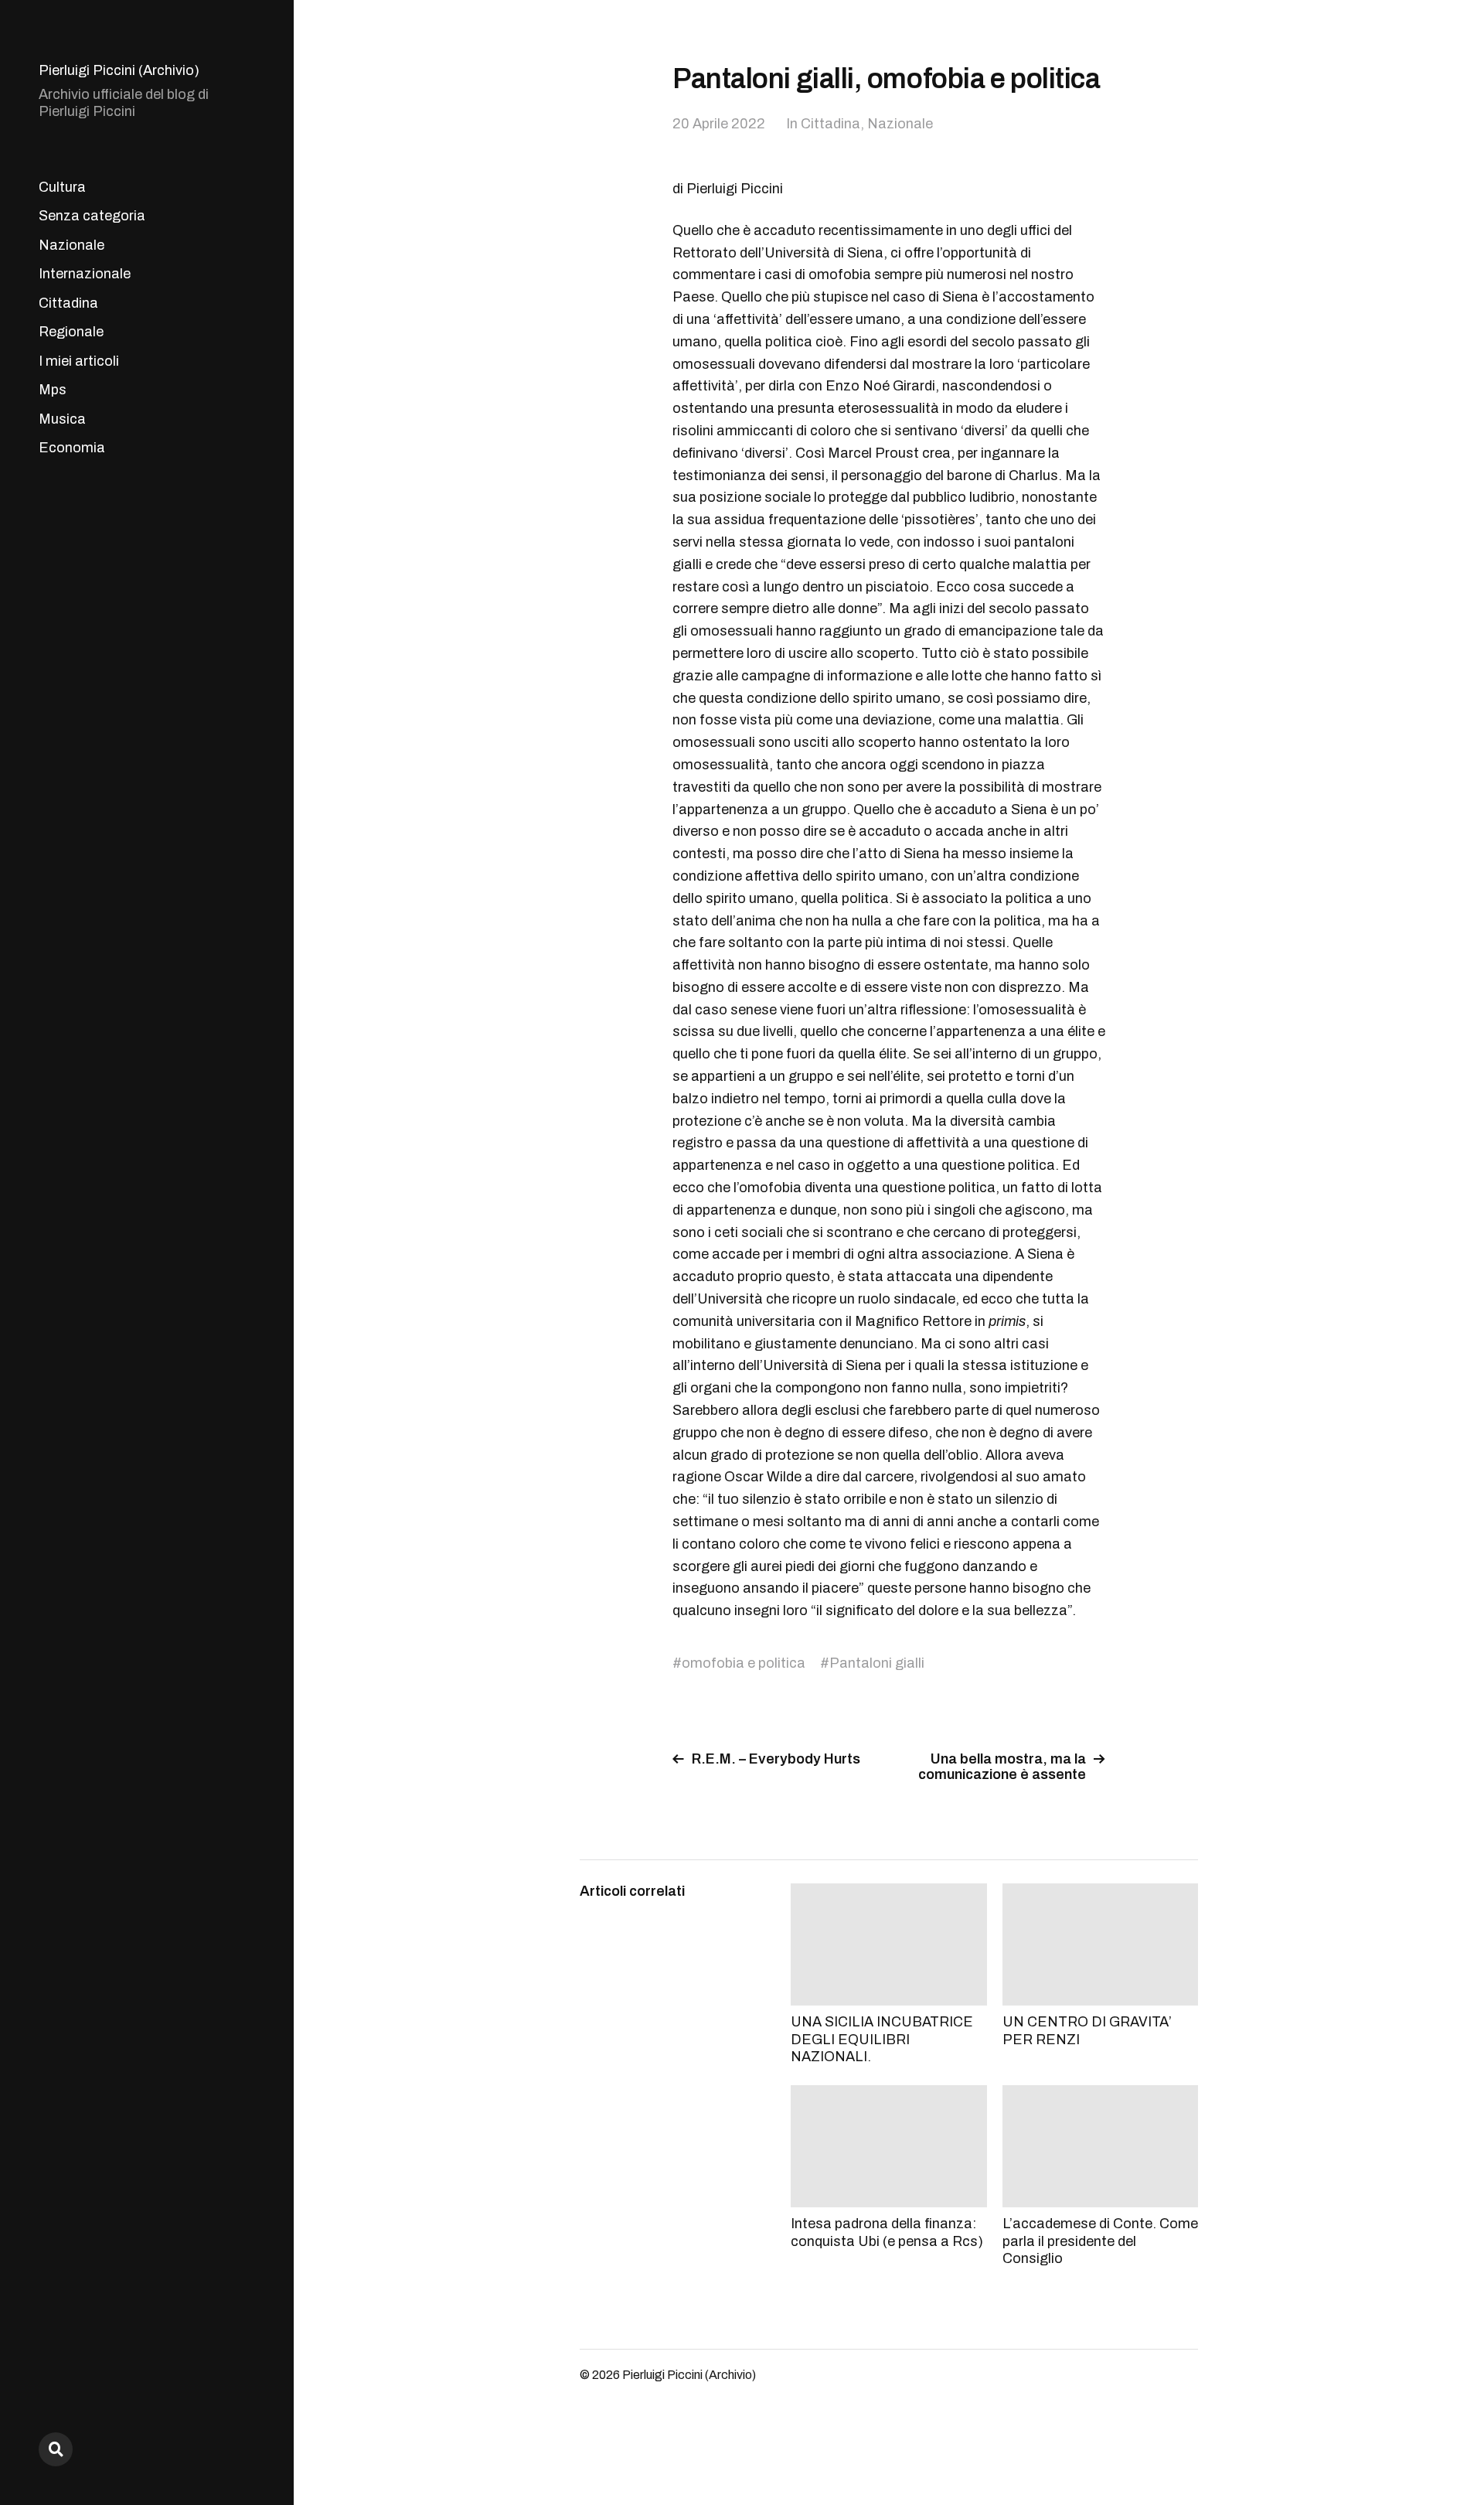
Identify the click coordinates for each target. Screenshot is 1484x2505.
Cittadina (68, 303)
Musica (62, 419)
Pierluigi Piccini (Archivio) (119, 70)
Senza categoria (92, 216)
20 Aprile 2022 (719, 124)
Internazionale (85, 274)
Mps (53, 390)
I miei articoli (79, 361)
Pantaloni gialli (877, 1663)
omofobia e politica (744, 1663)
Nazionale (71, 245)
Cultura (62, 187)
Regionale (71, 332)
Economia (72, 448)
